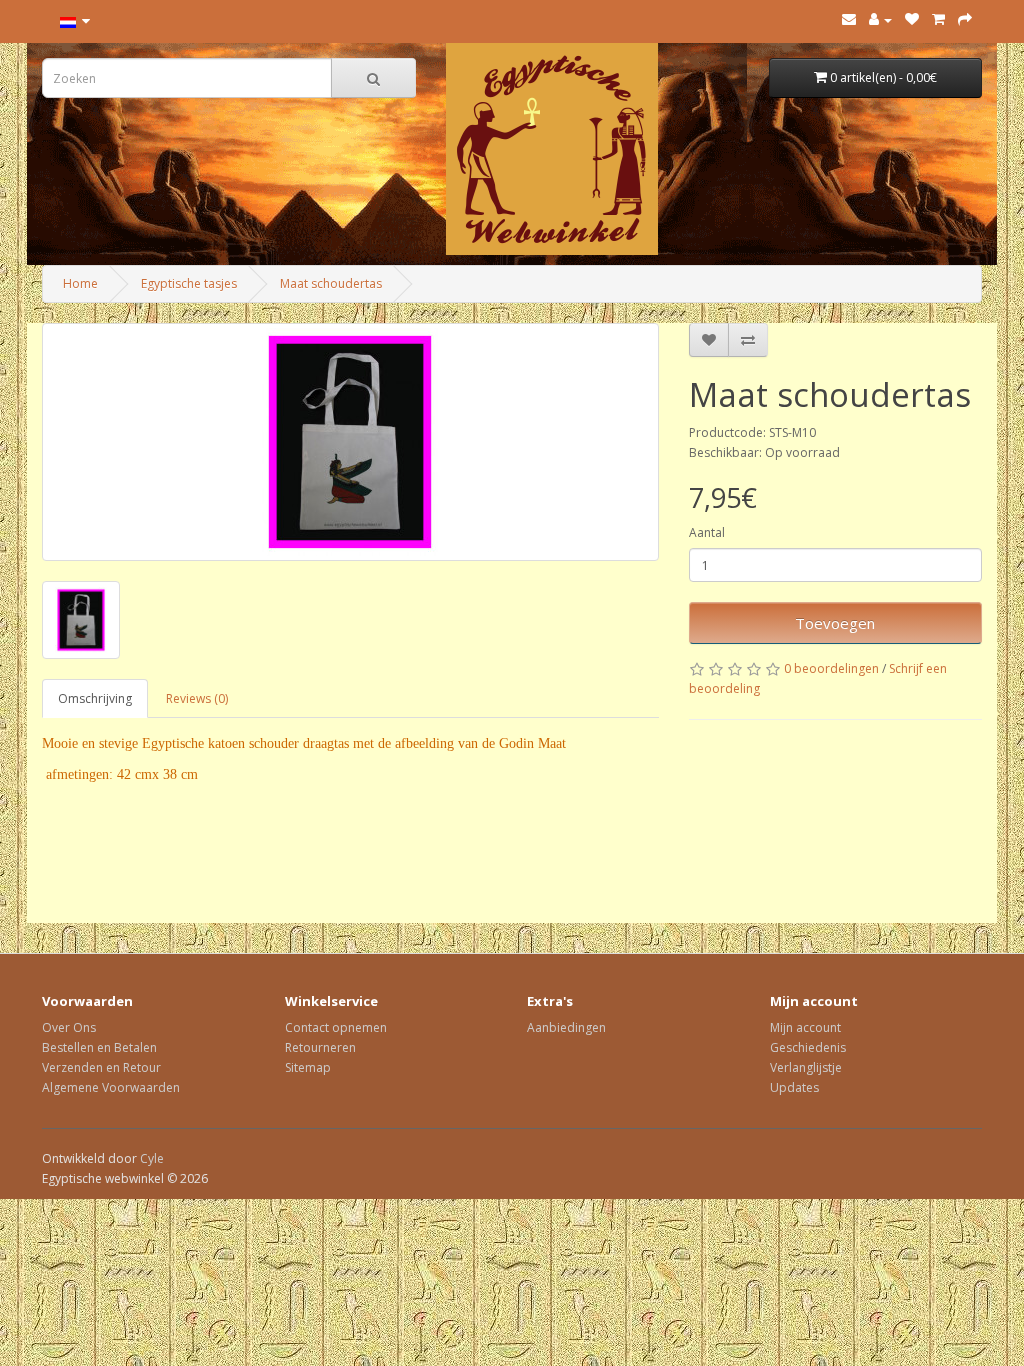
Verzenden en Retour (101, 1067)
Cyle (152, 1158)
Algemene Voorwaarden (111, 1087)
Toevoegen (835, 623)
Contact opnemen (336, 1027)
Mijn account (805, 1027)
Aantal (707, 532)
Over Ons (69, 1027)
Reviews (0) (197, 698)
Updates (794, 1087)
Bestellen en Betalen (99, 1047)
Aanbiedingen (566, 1027)
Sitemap (308, 1067)
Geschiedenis (808, 1047)
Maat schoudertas (331, 283)
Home (80, 283)
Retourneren (320, 1047)
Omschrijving (95, 698)
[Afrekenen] (965, 19)
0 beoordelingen (831, 668)
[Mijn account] (880, 19)
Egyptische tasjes (189, 283)
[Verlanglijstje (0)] (912, 19)
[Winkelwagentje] (938, 19)
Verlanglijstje (806, 1067)
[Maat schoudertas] (350, 442)
